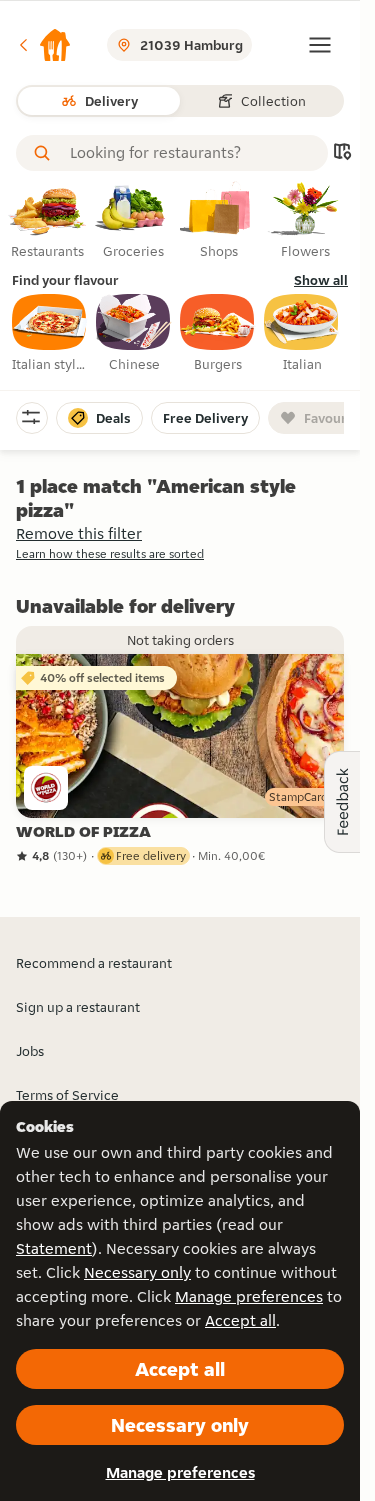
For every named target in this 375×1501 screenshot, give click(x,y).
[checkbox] (50, 334)
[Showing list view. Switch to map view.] (342, 153)
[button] (44, 45)
